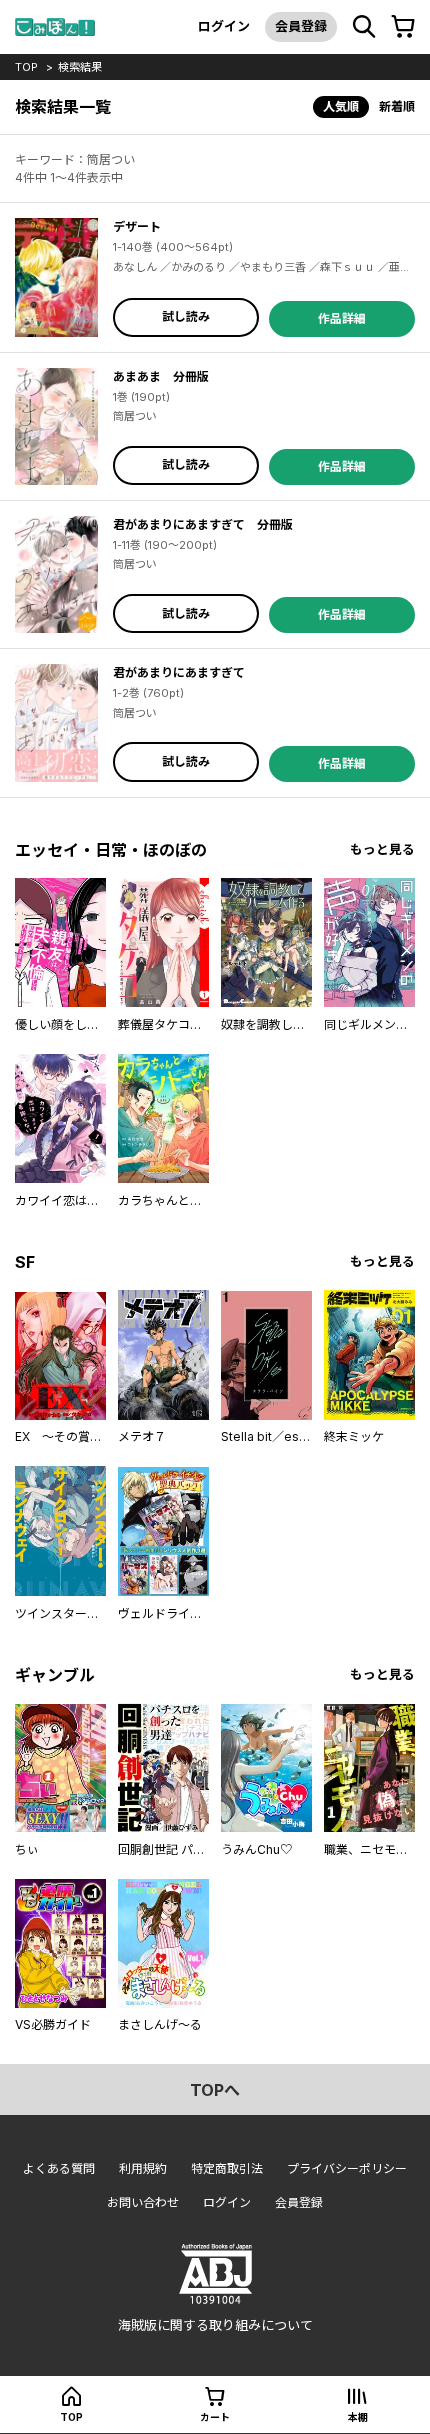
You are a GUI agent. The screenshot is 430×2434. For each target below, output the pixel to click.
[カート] (403, 27)
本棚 (358, 2417)
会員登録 (301, 26)
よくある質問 (59, 2168)
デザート (137, 226)
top (26, 67)
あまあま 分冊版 (161, 376)
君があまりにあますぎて (179, 672)
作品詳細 (342, 318)
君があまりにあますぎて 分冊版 (203, 524)
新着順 (397, 106)
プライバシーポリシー (347, 2168)
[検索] (364, 27)
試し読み (186, 316)
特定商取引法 (227, 2168)
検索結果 (80, 67)
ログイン (224, 26)
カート (215, 2417)
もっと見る (382, 849)
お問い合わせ (143, 2202)
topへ (215, 2090)
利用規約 (143, 2168)
